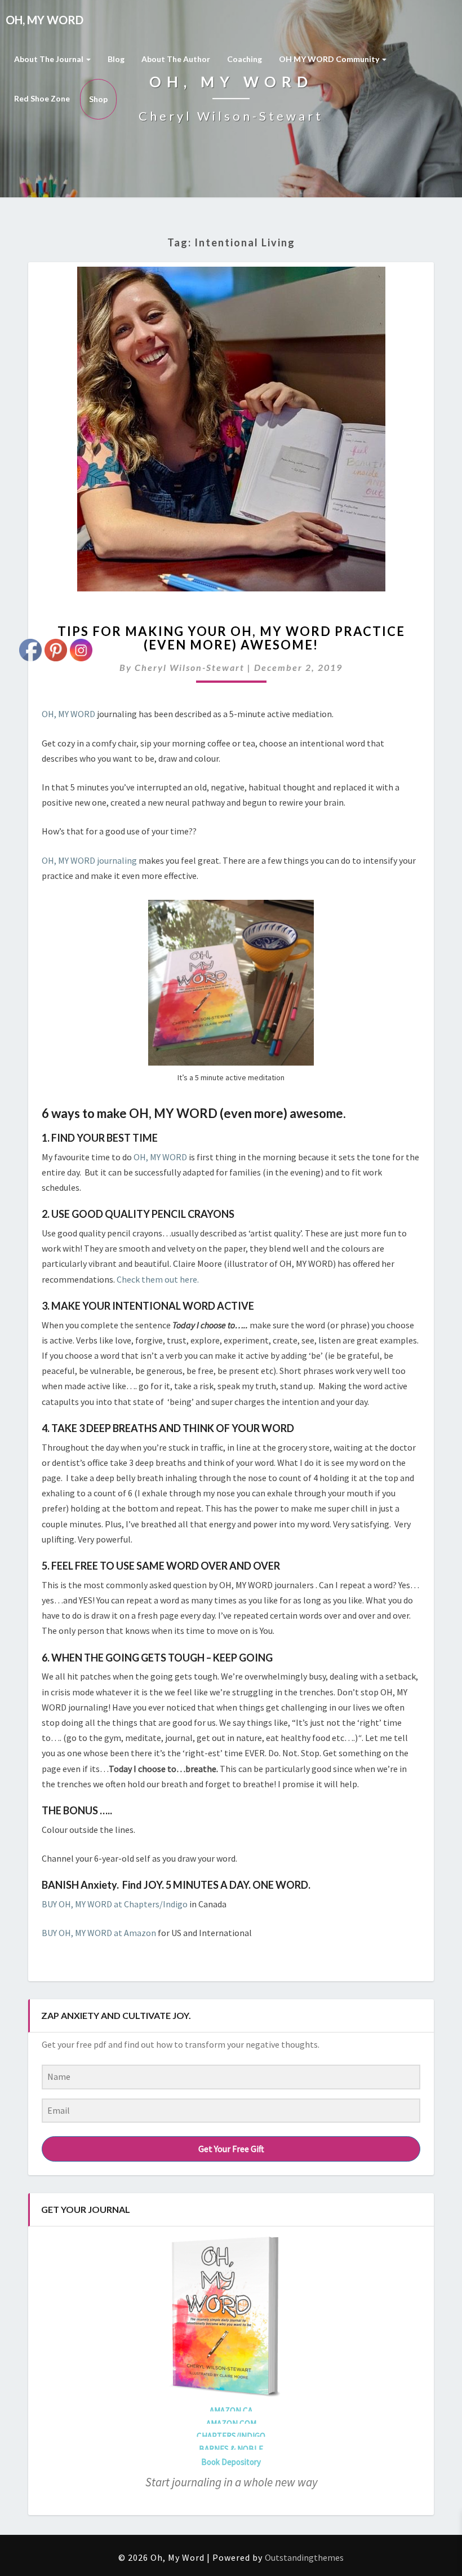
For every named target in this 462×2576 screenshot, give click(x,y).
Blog (116, 59)
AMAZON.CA (231, 2411)
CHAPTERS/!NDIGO (231, 2436)
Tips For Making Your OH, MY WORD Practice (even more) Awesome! (231, 638)
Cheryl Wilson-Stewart (190, 667)
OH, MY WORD (160, 1157)
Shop (98, 99)
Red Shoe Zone (42, 98)
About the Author (176, 59)
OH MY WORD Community (330, 59)
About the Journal (50, 59)
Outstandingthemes (304, 2557)
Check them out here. (159, 1279)
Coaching (245, 59)
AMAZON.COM (231, 2423)
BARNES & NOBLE (231, 2449)
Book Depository (231, 2462)
